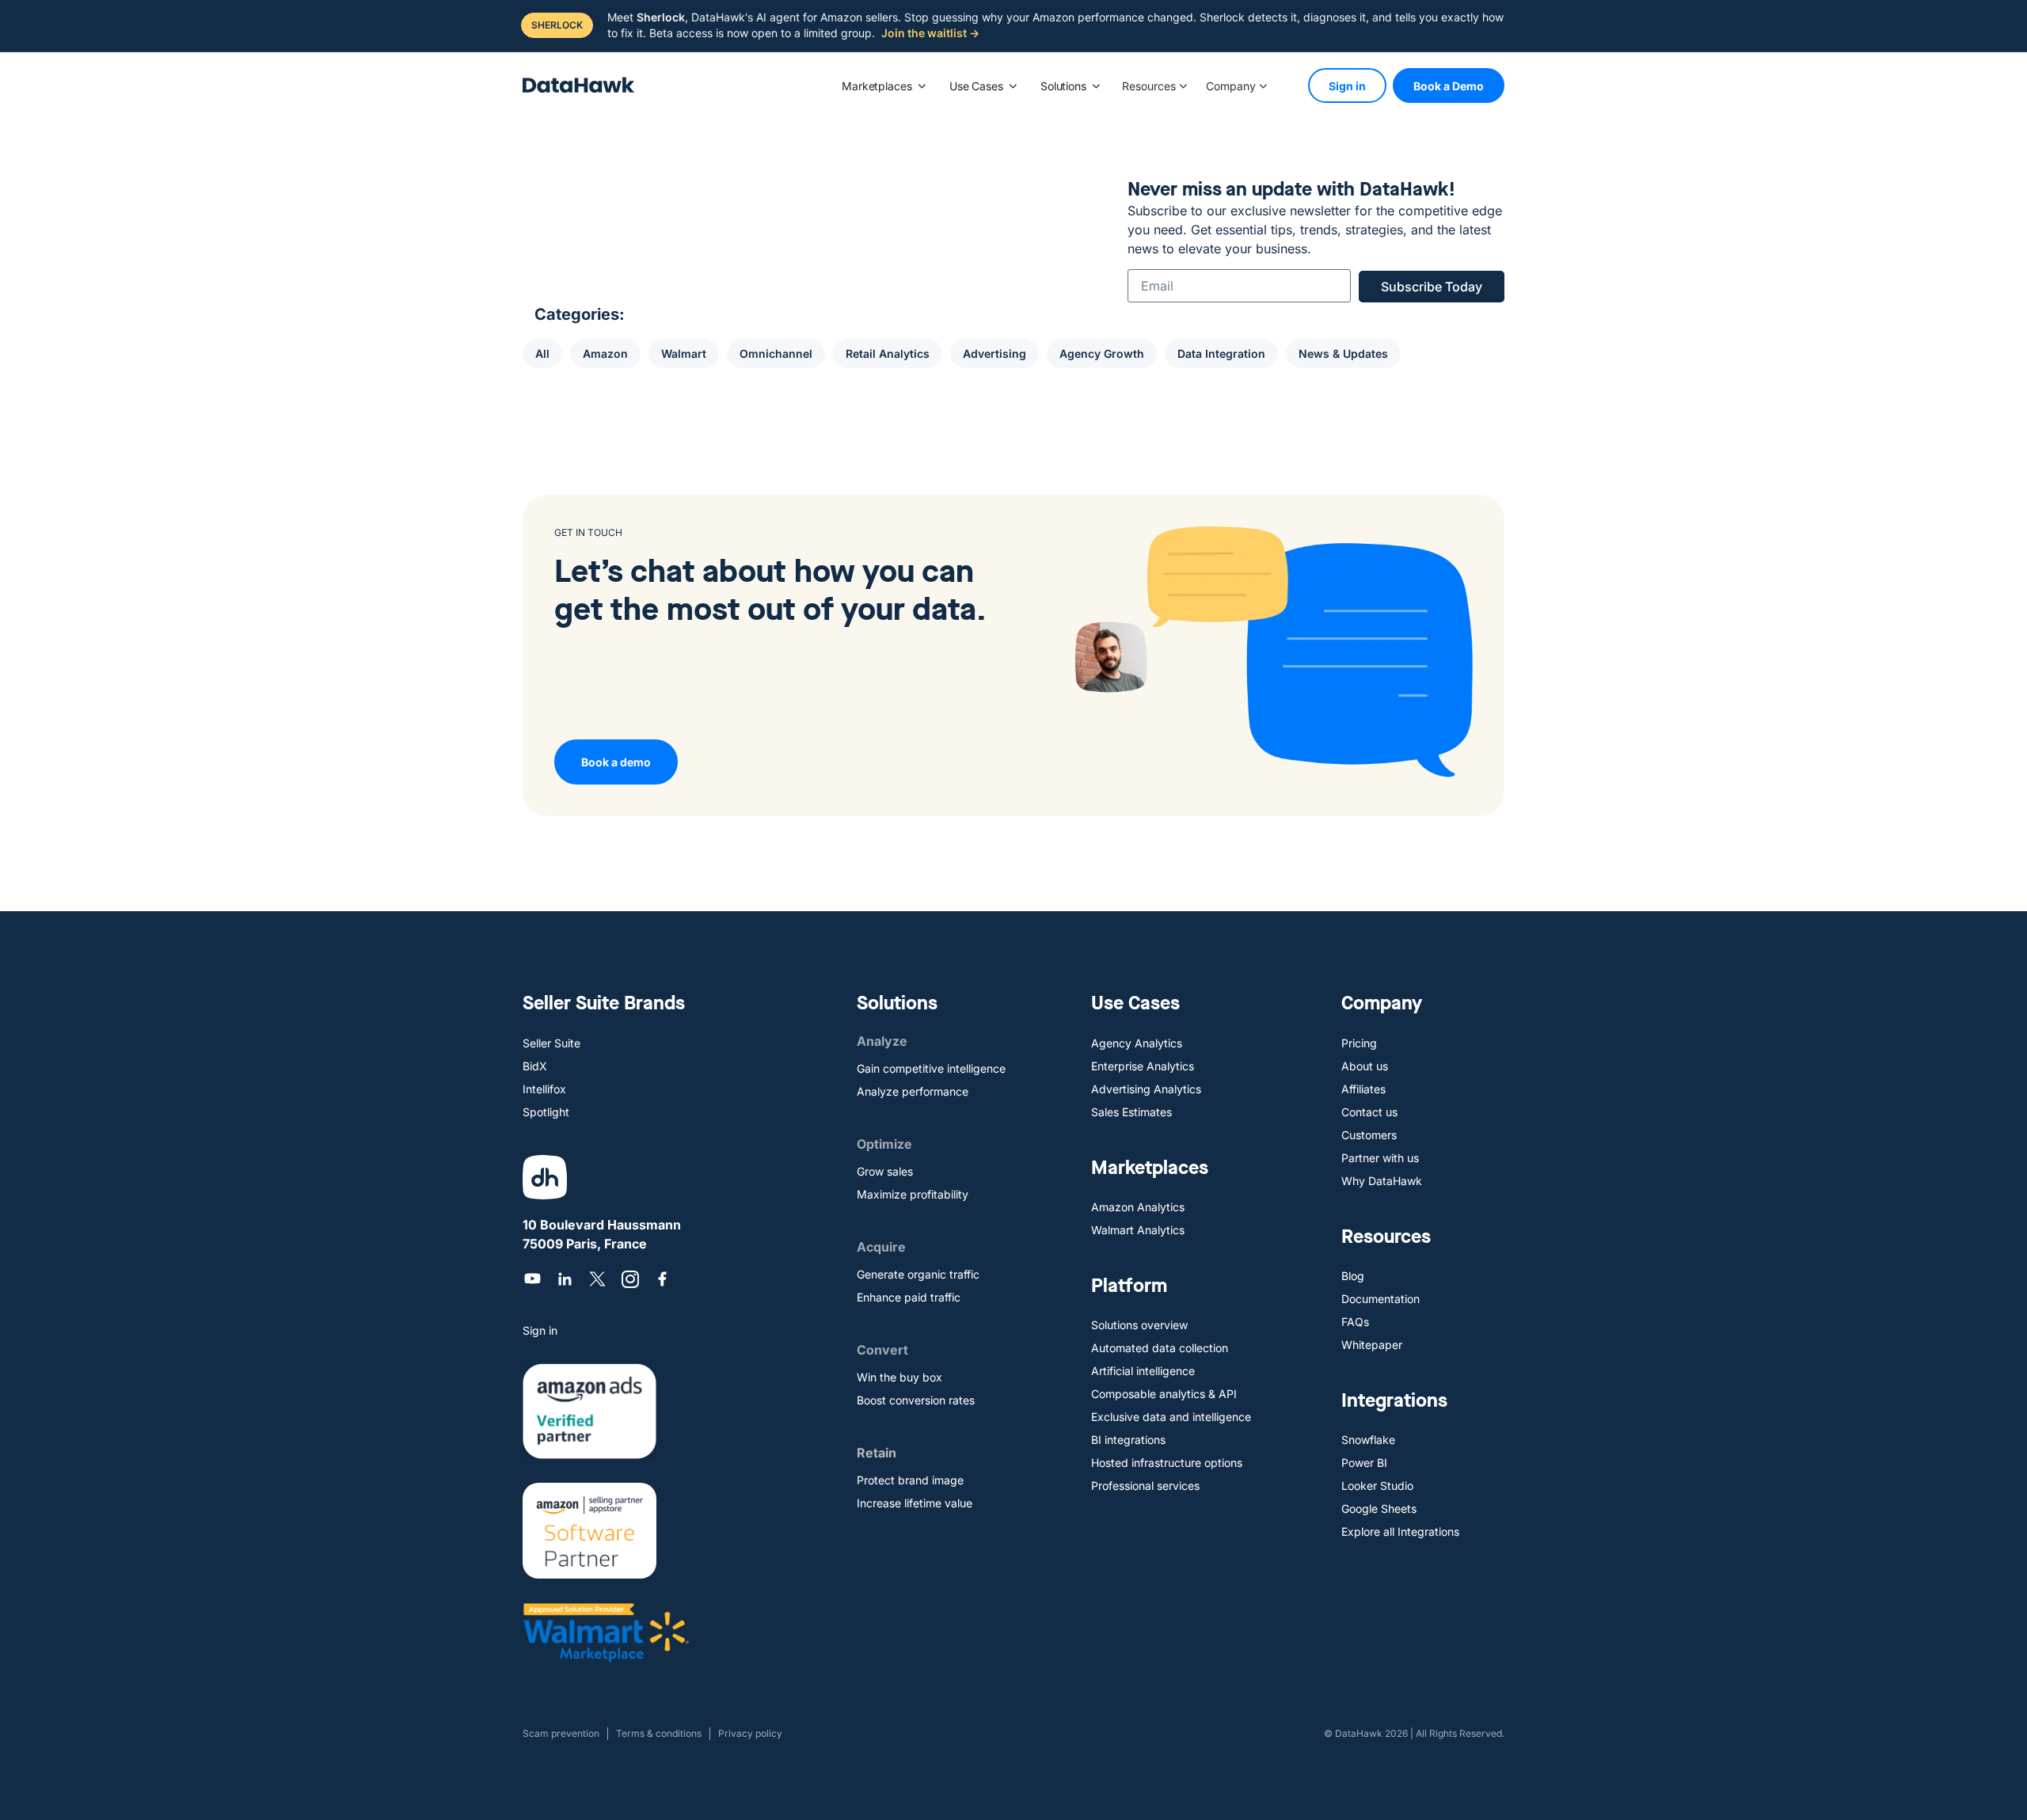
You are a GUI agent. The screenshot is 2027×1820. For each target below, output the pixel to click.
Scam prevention (561, 1733)
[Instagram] (630, 1279)
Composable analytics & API (1164, 1394)
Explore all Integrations (1400, 1531)
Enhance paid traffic (909, 1297)
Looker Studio (1377, 1486)
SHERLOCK (557, 25)
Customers (1369, 1135)
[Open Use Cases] (1013, 86)
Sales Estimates (1131, 1112)
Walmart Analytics (1138, 1230)
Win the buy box (899, 1377)
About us (1365, 1066)
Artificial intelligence (1143, 1371)
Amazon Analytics (1138, 1207)
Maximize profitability (913, 1194)
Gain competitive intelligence (931, 1068)
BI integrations (1128, 1440)
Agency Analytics (1137, 1043)
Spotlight (546, 1112)
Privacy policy (750, 1733)
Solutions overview (1139, 1325)
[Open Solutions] (1096, 86)
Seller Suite (551, 1043)
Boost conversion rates (916, 1400)
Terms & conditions (659, 1733)
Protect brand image (910, 1480)
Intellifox (544, 1089)
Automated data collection (1160, 1348)
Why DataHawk (1382, 1181)
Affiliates (1363, 1089)
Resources (1149, 86)
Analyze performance (913, 1091)
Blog (1353, 1276)
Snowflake (1368, 1440)
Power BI (1364, 1463)
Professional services (1145, 1486)
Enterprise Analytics (1143, 1066)
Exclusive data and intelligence (1171, 1417)
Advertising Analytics (1146, 1089)
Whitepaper (1372, 1345)
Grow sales (885, 1171)
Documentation (1380, 1299)
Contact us (1369, 1112)
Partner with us (1380, 1158)
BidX (535, 1066)
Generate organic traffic (918, 1274)
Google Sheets (1379, 1508)
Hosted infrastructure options (1167, 1463)
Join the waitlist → (930, 33)
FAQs (1355, 1322)
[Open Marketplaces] (922, 86)
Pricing (1359, 1043)
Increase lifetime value (915, 1503)
